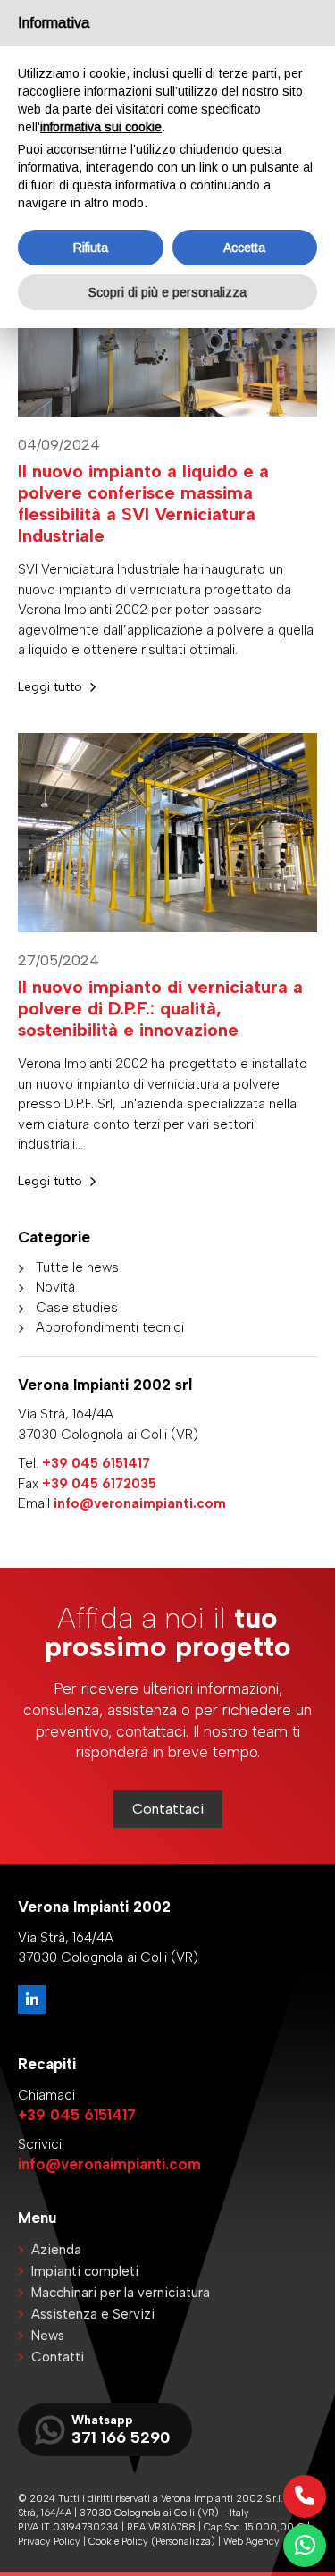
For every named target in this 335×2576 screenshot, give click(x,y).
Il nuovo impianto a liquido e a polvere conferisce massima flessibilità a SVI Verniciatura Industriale (143, 503)
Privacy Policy (49, 2542)
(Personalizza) (183, 2542)
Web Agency (251, 2542)
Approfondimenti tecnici (110, 1327)
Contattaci (168, 1809)
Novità (55, 1287)
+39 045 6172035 (99, 1484)
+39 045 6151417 (96, 1463)
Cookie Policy (118, 2542)
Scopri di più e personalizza (167, 292)
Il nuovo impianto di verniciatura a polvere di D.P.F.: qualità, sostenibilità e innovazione (160, 1008)
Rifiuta (91, 248)
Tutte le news (77, 1267)
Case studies (77, 1308)
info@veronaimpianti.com (140, 1503)
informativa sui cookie (101, 127)
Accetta (244, 248)
